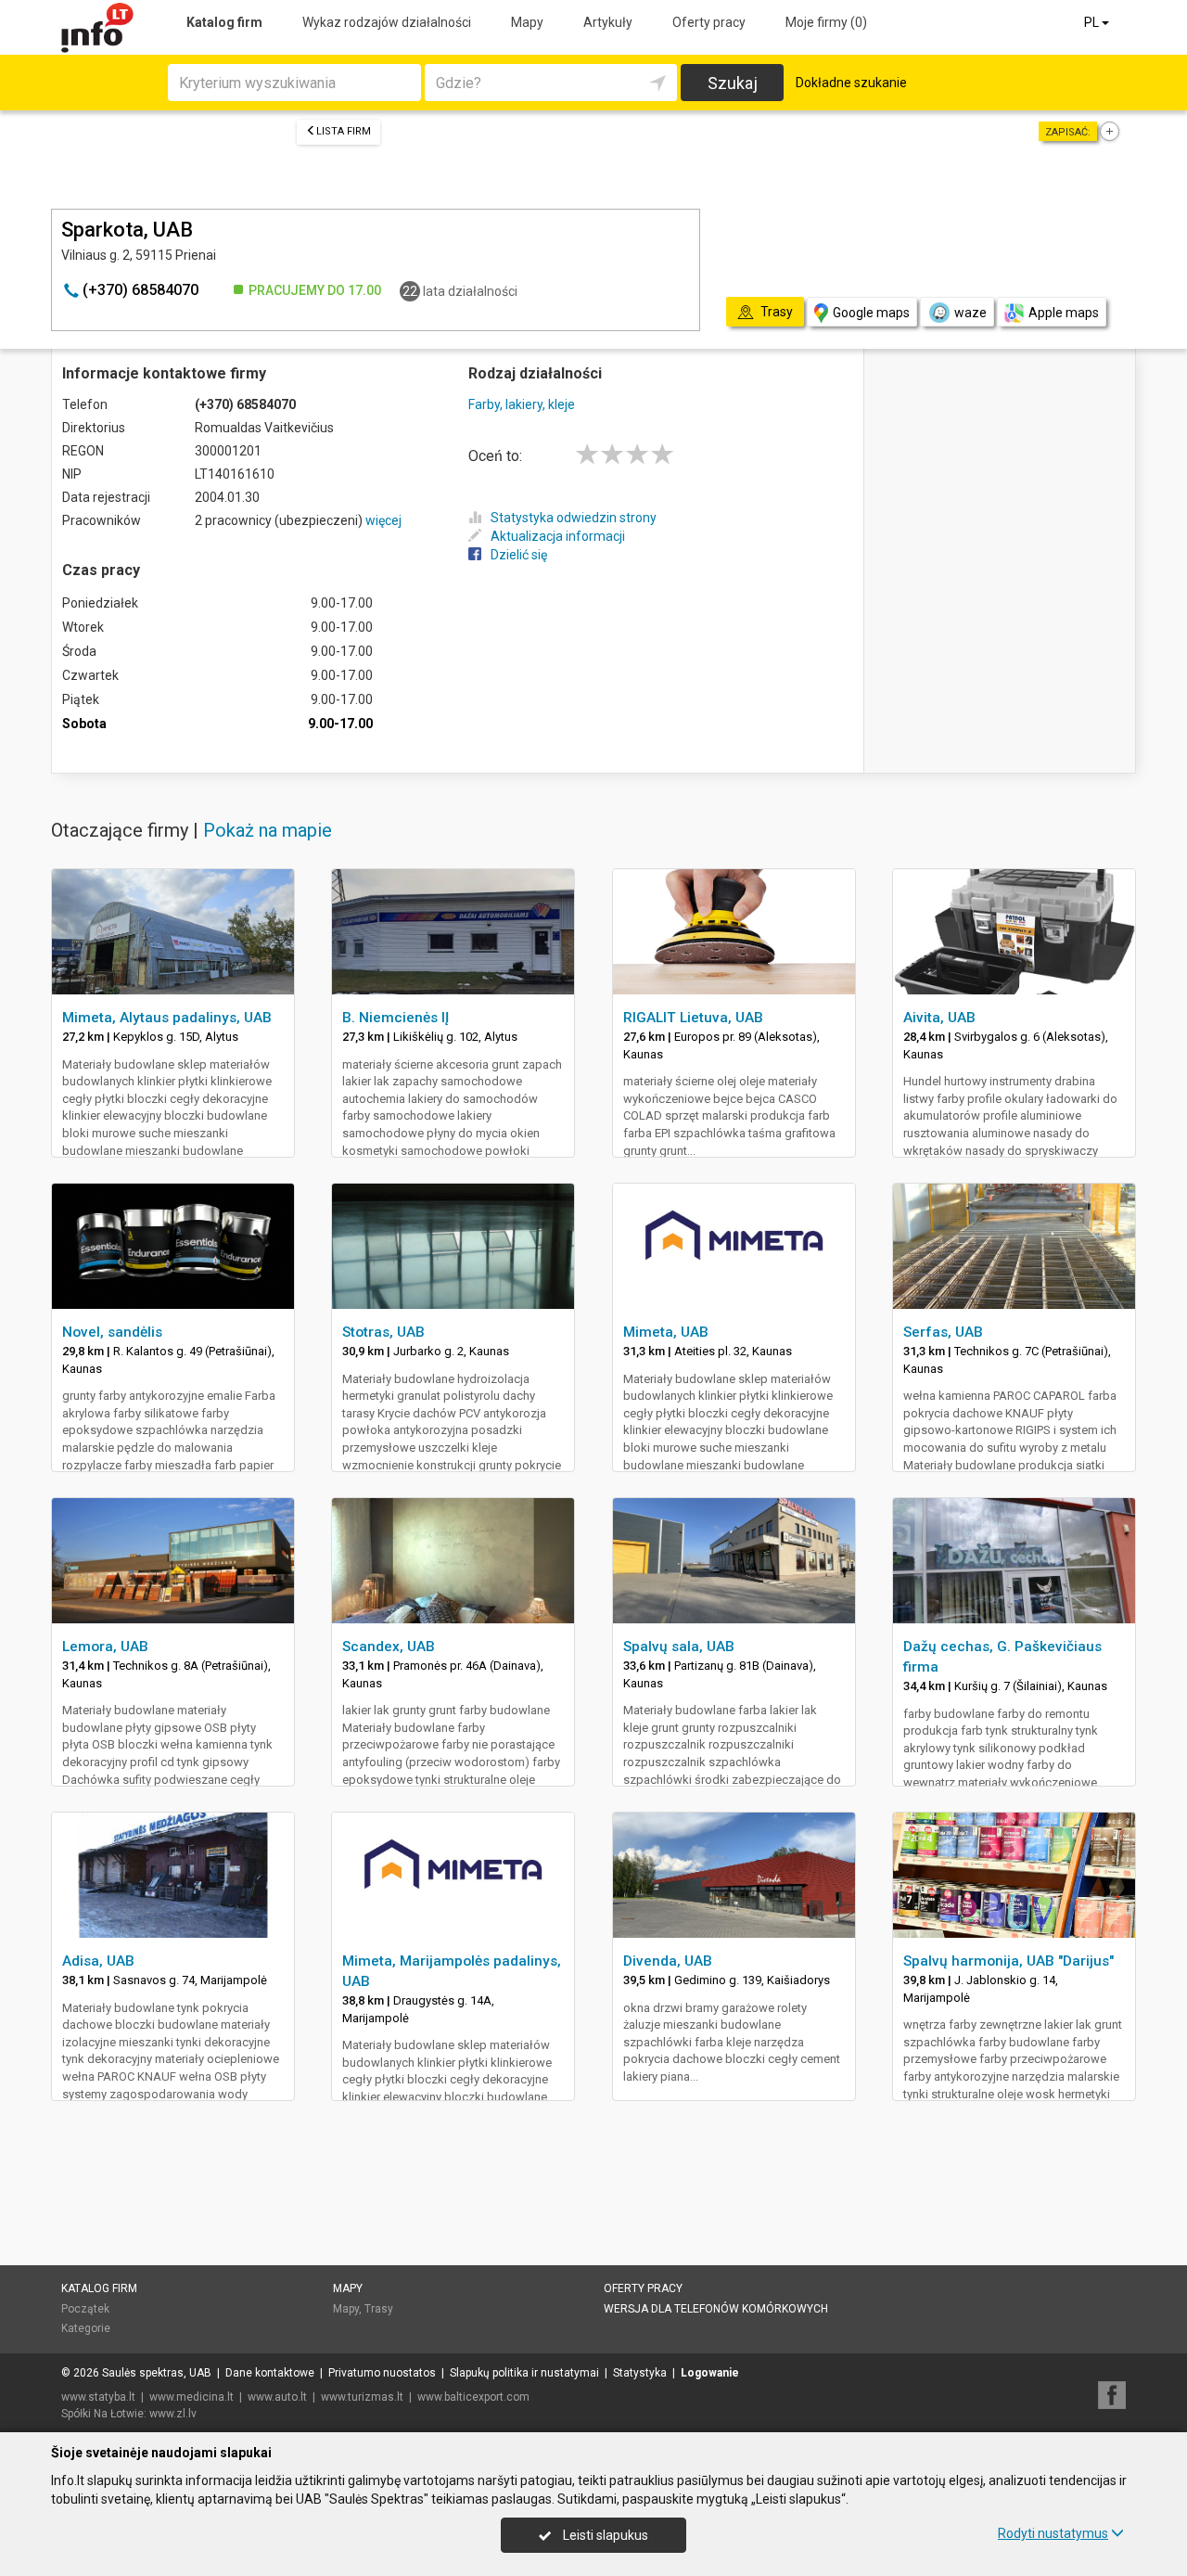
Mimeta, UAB (666, 1332)
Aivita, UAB (939, 1018)
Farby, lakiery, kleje (522, 404)
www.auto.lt (277, 2397)
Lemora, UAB (105, 1647)
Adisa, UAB (98, 1961)
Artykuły (608, 22)
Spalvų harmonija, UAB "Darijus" (1008, 1961)
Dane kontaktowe (270, 2373)
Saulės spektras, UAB (157, 2373)
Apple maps (1064, 313)
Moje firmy (826, 22)
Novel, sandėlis (112, 1332)
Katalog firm (224, 22)
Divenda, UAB (668, 1961)
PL (1093, 22)
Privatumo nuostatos (382, 2373)
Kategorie (86, 2328)
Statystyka (640, 2373)
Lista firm (344, 131)
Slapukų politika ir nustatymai (524, 2373)
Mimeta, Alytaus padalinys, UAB (167, 1018)
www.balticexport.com (473, 2397)
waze (970, 313)
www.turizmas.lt (362, 2397)
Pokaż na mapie (268, 830)
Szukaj (733, 83)
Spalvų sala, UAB (679, 1647)
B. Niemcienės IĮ (396, 1018)
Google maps (871, 313)
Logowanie (710, 2373)
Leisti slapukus (604, 2535)
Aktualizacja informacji (558, 536)
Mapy (527, 22)
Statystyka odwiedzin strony (574, 518)
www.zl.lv (173, 2414)
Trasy (379, 2309)
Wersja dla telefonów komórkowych (716, 2309)
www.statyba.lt (98, 2397)
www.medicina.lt (191, 2397)
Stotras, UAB (383, 1332)
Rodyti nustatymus (1053, 2533)
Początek (85, 2309)
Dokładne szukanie (851, 83)
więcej (383, 520)
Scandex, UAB (389, 1647)
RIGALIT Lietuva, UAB (693, 1018)
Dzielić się (519, 555)
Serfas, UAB (943, 1332)
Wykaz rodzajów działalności (387, 22)
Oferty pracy (709, 22)
